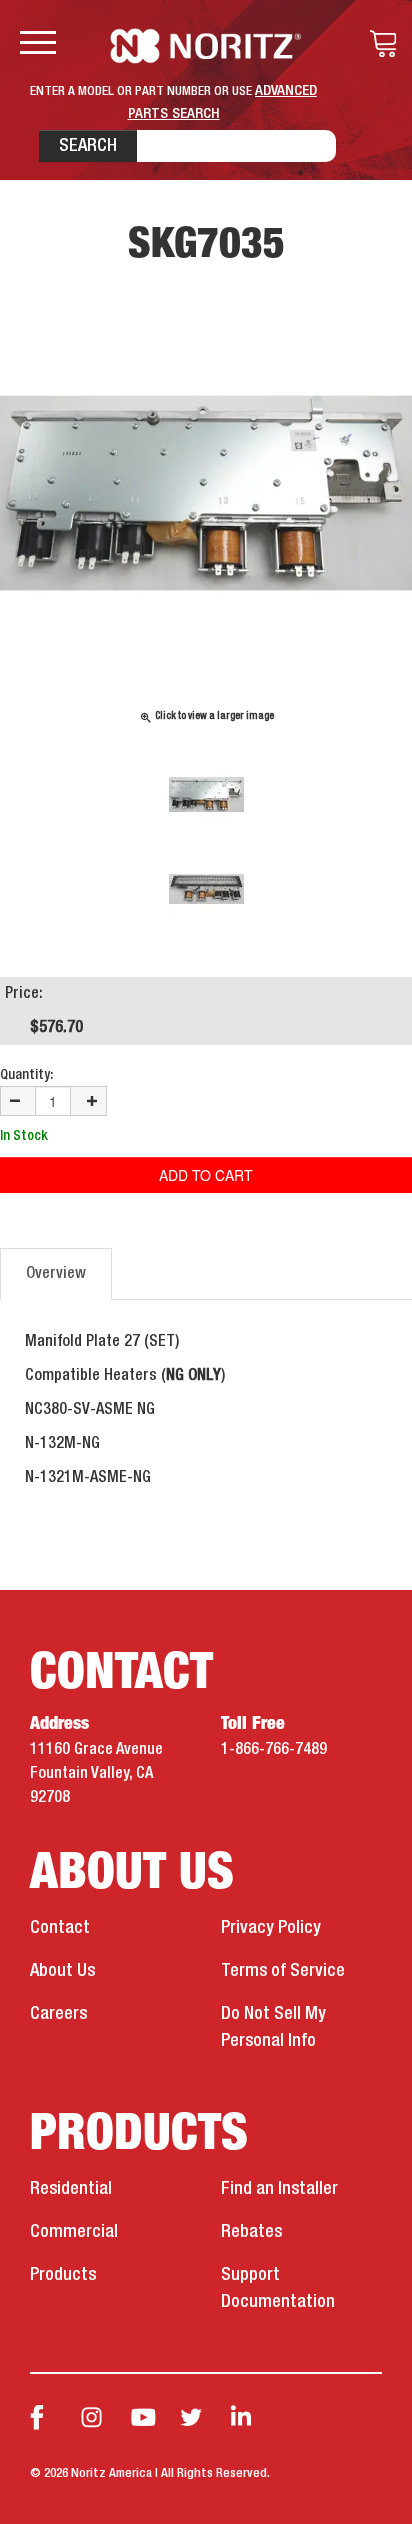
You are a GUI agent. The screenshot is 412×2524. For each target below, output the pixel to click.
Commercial (74, 2232)
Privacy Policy (271, 1928)
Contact (60, 1928)
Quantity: (26, 1075)
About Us (62, 1971)
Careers (58, 2014)
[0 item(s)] (378, 44)
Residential (71, 2189)
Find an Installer (279, 2189)
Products (63, 2275)
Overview (56, 1274)
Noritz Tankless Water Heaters (206, 46)
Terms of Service (283, 1971)
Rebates (251, 2232)
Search (88, 146)
